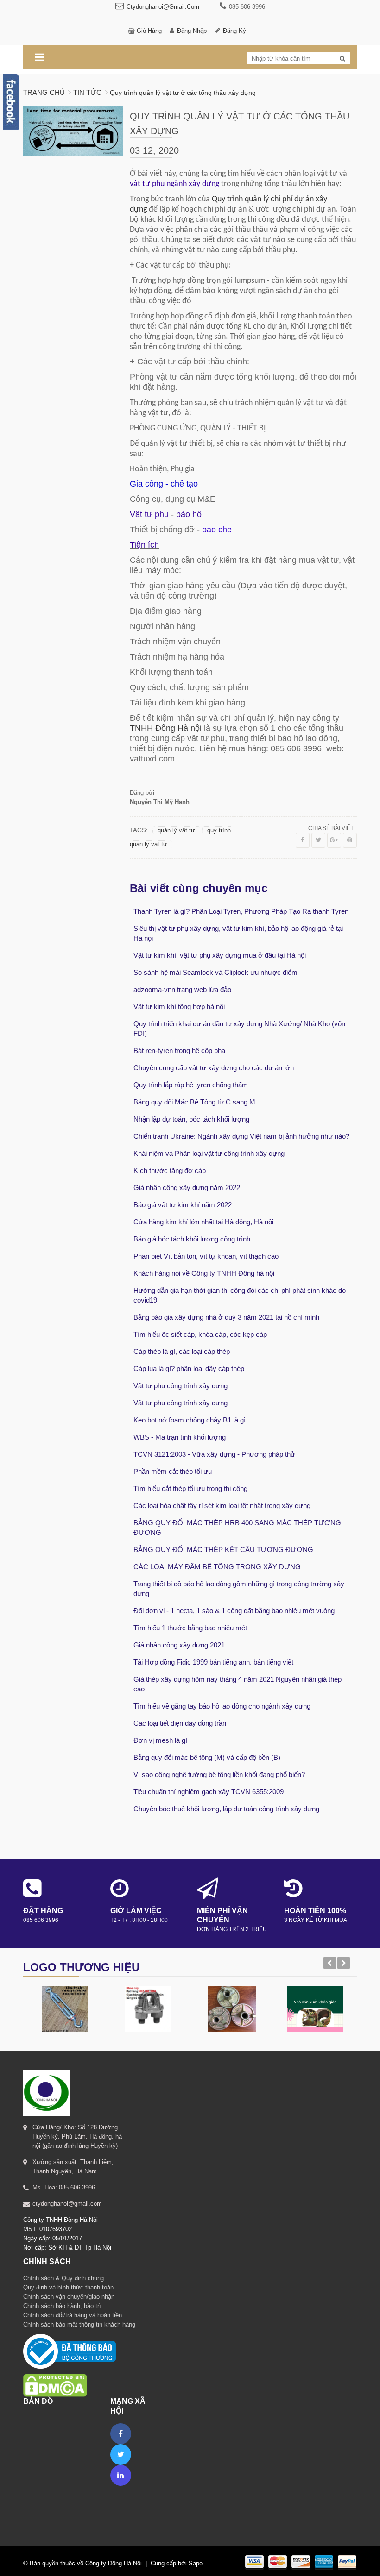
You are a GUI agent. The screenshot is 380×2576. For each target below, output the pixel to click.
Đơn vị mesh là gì (160, 1740)
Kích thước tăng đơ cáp (170, 1170)
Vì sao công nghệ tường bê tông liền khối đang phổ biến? (219, 1775)
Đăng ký (234, 31)
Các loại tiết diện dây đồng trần (180, 1723)
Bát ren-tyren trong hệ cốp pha (179, 1051)
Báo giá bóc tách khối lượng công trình (192, 1239)
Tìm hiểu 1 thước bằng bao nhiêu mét (190, 1628)
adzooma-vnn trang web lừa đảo (182, 989)
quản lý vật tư (176, 830)
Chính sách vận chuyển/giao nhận (69, 2297)
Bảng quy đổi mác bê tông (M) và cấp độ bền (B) (207, 1757)
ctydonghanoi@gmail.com (163, 7)
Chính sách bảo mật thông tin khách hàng (79, 2324)
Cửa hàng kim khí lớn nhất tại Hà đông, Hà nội (203, 1222)
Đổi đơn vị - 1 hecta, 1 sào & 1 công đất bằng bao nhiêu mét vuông (234, 1611)
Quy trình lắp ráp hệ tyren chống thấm (191, 1085)
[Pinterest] (350, 840)
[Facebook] (303, 840)
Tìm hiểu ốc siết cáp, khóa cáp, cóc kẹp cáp (200, 1334)
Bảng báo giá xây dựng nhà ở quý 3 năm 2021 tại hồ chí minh (226, 1317)
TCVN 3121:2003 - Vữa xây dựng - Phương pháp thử (214, 1454)
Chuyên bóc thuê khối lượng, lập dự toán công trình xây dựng (226, 1809)
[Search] (342, 59)
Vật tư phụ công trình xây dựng (180, 1386)
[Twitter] (318, 840)
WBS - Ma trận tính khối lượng (180, 1437)
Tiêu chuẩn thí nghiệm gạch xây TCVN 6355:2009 (209, 1792)
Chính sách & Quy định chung (63, 2278)
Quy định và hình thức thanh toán (68, 2287)
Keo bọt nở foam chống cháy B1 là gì (190, 1420)
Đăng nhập (192, 31)
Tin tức (87, 92)
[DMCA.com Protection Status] (55, 2373)
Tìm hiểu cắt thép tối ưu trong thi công (190, 1488)
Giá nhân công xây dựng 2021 (179, 1645)
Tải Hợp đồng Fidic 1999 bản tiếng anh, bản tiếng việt (213, 1662)
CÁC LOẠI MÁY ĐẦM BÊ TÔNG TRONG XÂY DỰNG (217, 1567)
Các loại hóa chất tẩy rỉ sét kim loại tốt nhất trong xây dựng (222, 1506)
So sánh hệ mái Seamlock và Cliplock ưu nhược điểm (215, 972)
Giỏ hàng (149, 31)
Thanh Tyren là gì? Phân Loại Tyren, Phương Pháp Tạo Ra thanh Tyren (241, 911)
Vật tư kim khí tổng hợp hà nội (179, 1007)
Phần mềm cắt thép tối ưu (173, 1471)
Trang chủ (44, 92)
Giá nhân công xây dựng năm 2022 (187, 1188)
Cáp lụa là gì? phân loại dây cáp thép (189, 1369)
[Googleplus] (334, 840)
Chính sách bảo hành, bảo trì (62, 2306)
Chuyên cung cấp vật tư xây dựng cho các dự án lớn (214, 1068)
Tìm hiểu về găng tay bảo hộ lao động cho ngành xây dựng (222, 1706)
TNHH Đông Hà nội (166, 728)
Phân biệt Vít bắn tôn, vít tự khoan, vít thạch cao (206, 1256)
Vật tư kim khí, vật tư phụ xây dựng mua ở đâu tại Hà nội (220, 955)
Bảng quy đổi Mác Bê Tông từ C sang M (194, 1102)
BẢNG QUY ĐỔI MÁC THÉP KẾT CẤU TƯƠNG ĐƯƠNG (223, 1550)
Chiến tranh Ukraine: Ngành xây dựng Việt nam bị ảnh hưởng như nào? (241, 1136)
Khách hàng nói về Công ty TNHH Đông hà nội (204, 1273)
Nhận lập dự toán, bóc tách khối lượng (191, 1119)
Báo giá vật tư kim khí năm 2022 (183, 1205)
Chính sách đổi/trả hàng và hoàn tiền (73, 2315)
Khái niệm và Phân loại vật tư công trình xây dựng (209, 1153)
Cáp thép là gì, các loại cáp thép (182, 1351)
